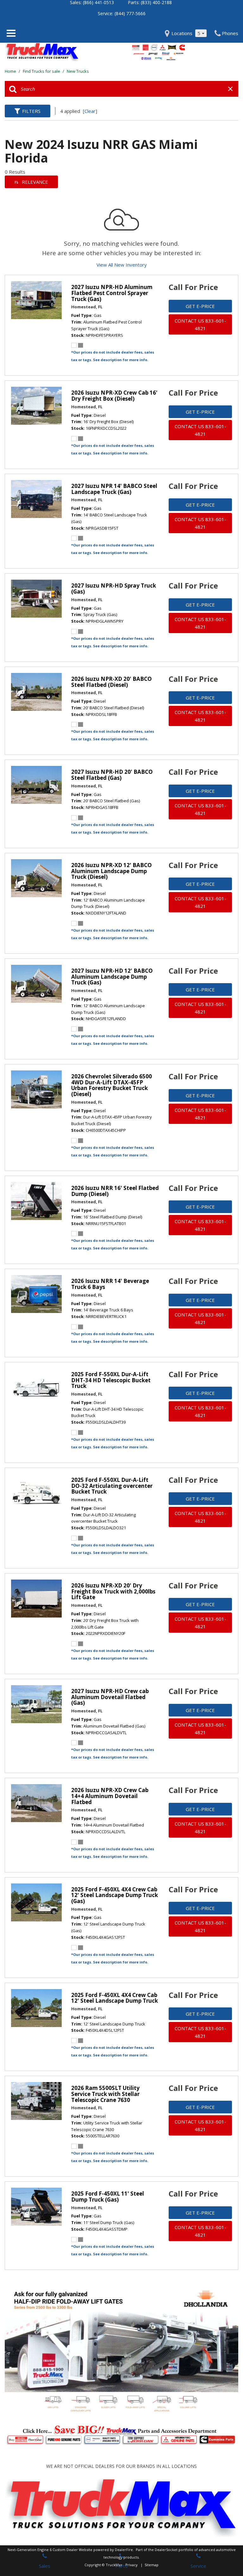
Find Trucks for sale (42, 71)
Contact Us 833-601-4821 (200, 324)
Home (11, 71)
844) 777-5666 (131, 13)
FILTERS (31, 111)
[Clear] (90, 111)
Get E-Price (200, 306)
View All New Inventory (122, 265)
